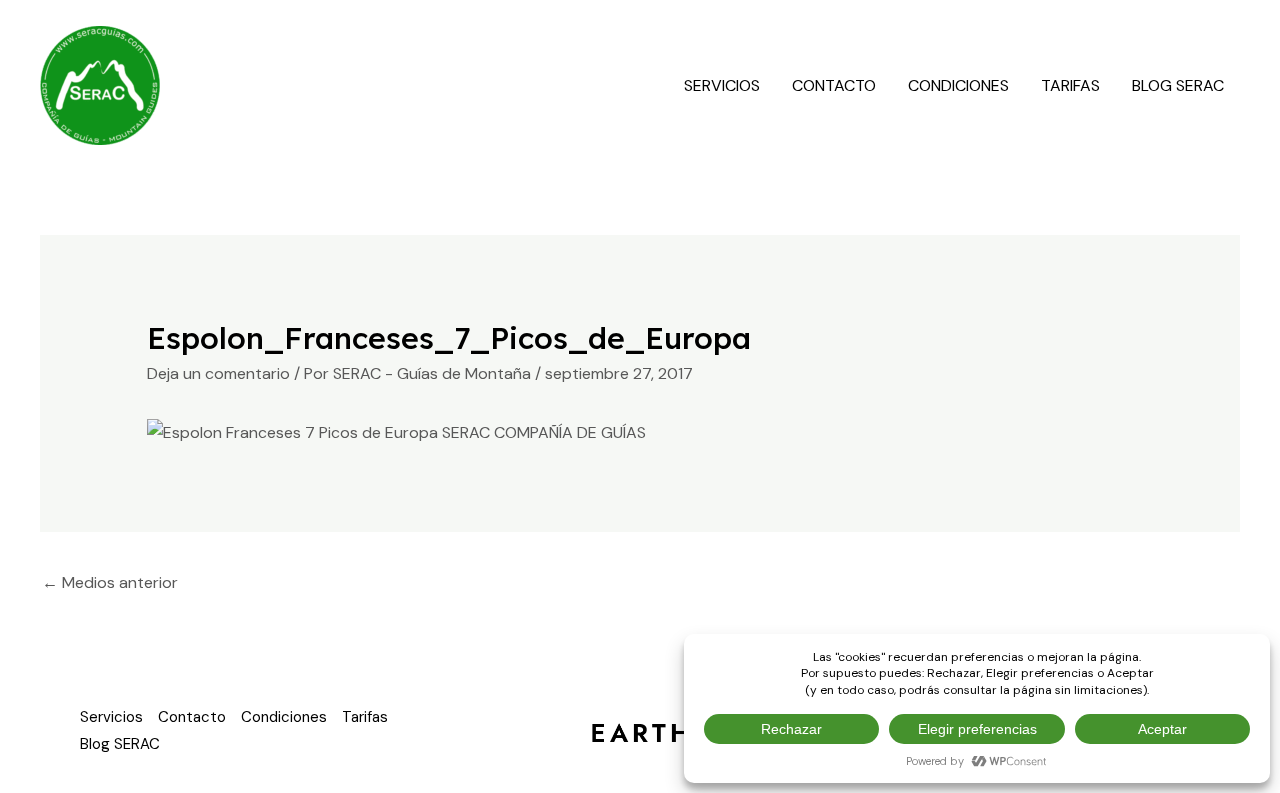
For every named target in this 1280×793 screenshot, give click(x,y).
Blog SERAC (1178, 85)
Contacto (834, 85)
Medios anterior (110, 582)
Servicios (722, 85)
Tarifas (1070, 85)
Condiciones (958, 85)
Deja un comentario (218, 373)
